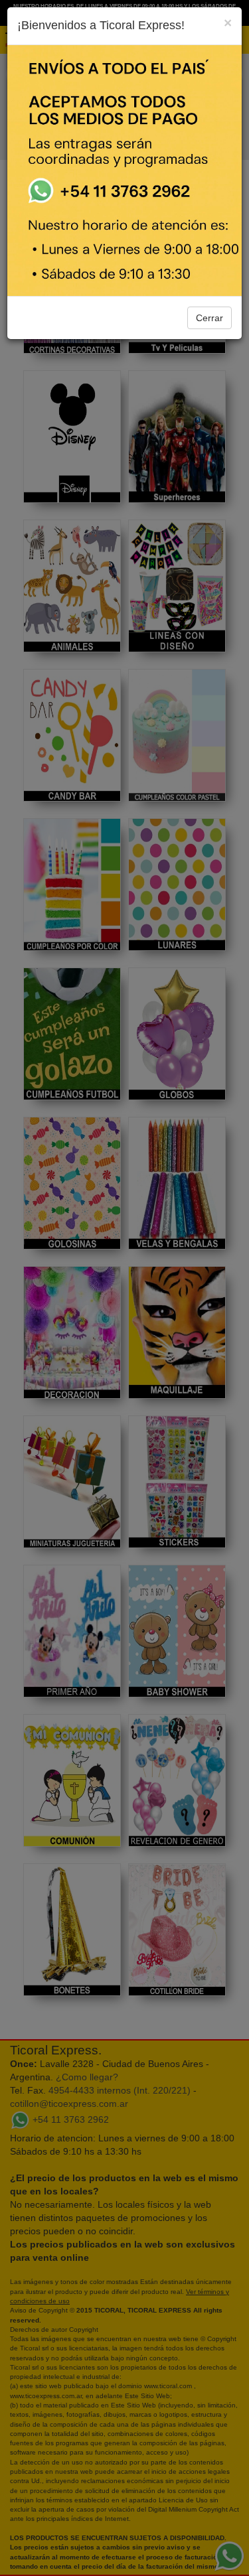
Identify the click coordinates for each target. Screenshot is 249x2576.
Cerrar (209, 318)
